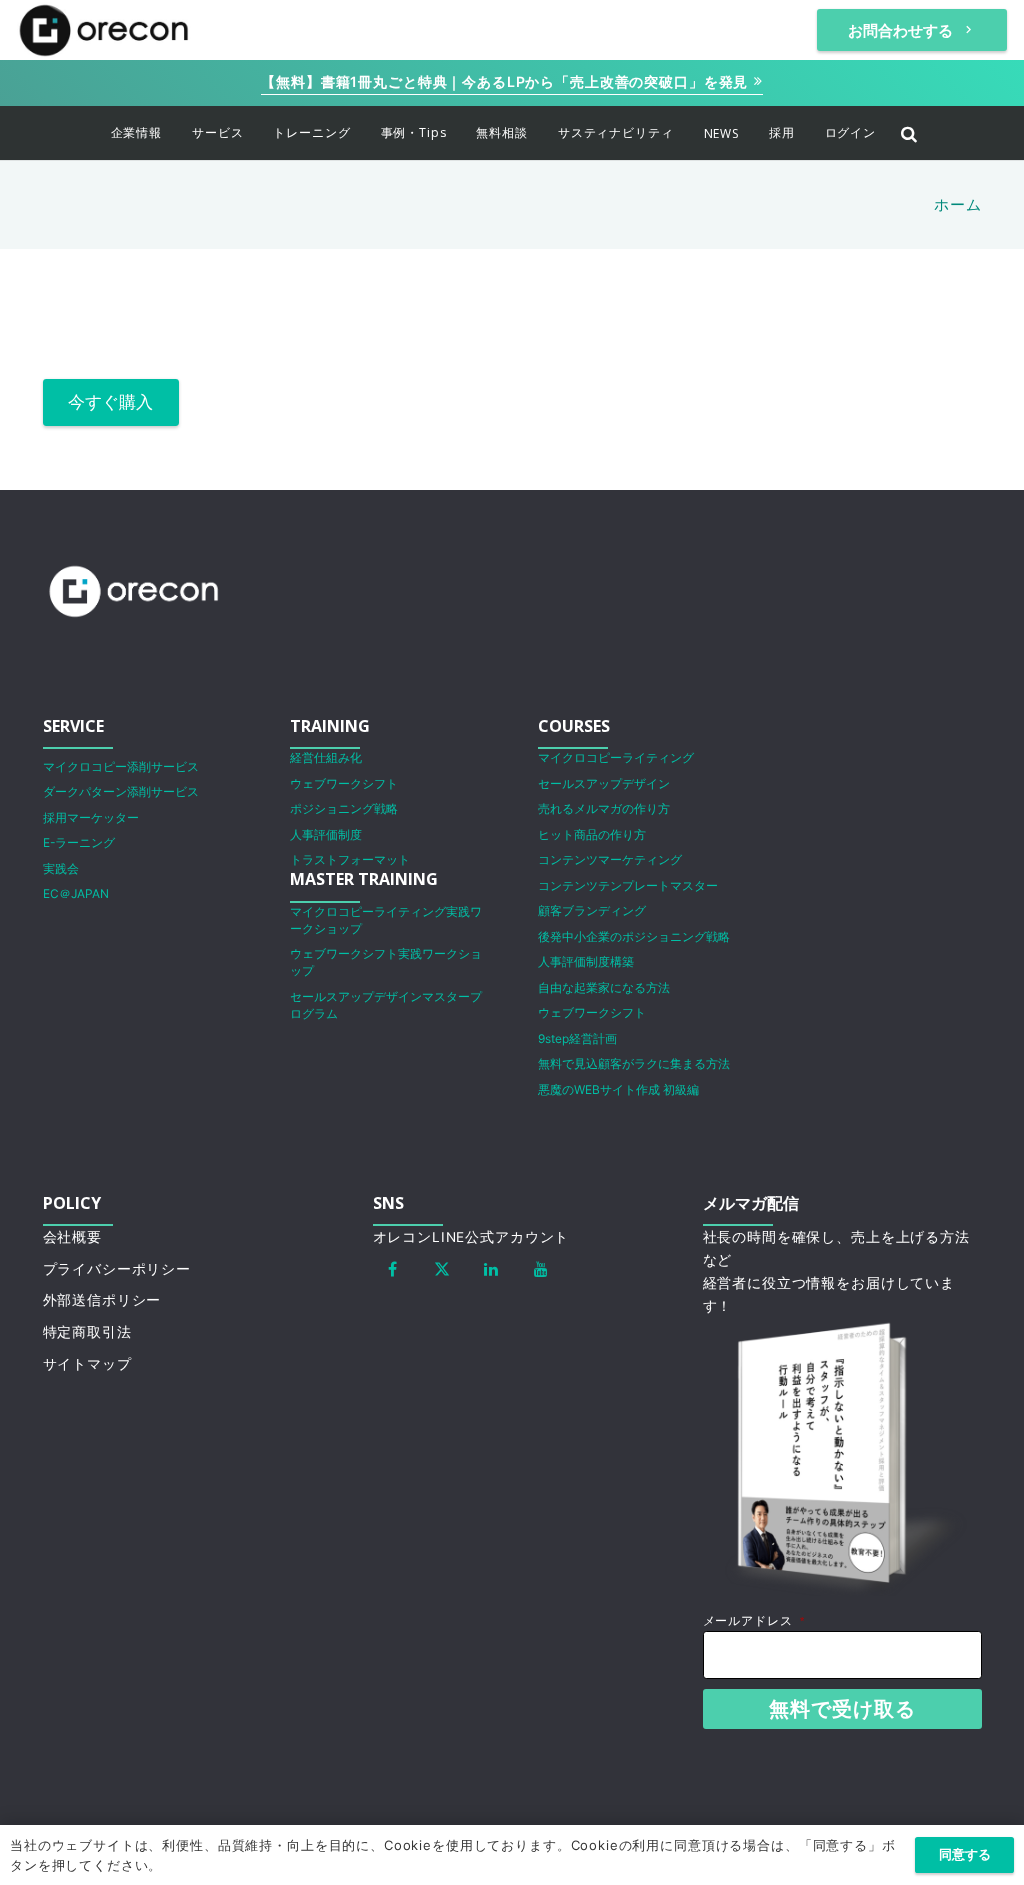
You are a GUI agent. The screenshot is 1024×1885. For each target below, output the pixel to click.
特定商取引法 (87, 1332)
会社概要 (72, 1237)
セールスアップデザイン (604, 783)
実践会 (61, 868)
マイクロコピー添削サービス (121, 766)
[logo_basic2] (104, 30)
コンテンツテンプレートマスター (628, 885)
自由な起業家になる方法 (604, 987)
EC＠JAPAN (76, 893)
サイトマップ (87, 1364)
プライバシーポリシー (117, 1269)
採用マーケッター (91, 817)
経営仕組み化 (326, 757)
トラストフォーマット (350, 859)
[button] (174, 133)
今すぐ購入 (110, 401)
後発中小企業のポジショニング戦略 (634, 936)
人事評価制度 (326, 834)
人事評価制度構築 (586, 961)
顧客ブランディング (592, 910)
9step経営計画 (577, 1038)
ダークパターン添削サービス (121, 791)
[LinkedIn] (492, 1269)
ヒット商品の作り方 (592, 834)
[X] (442, 1269)
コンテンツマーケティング (610, 859)
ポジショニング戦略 (344, 808)
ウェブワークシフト (344, 783)
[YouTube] (541, 1269)
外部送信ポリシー (102, 1300)
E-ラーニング (79, 842)
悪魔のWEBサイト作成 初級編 (618, 1089)
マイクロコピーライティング (616, 757)
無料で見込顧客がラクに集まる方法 (634, 1063)
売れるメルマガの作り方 (604, 808)
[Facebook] (393, 1269)
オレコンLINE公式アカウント (471, 1237)
